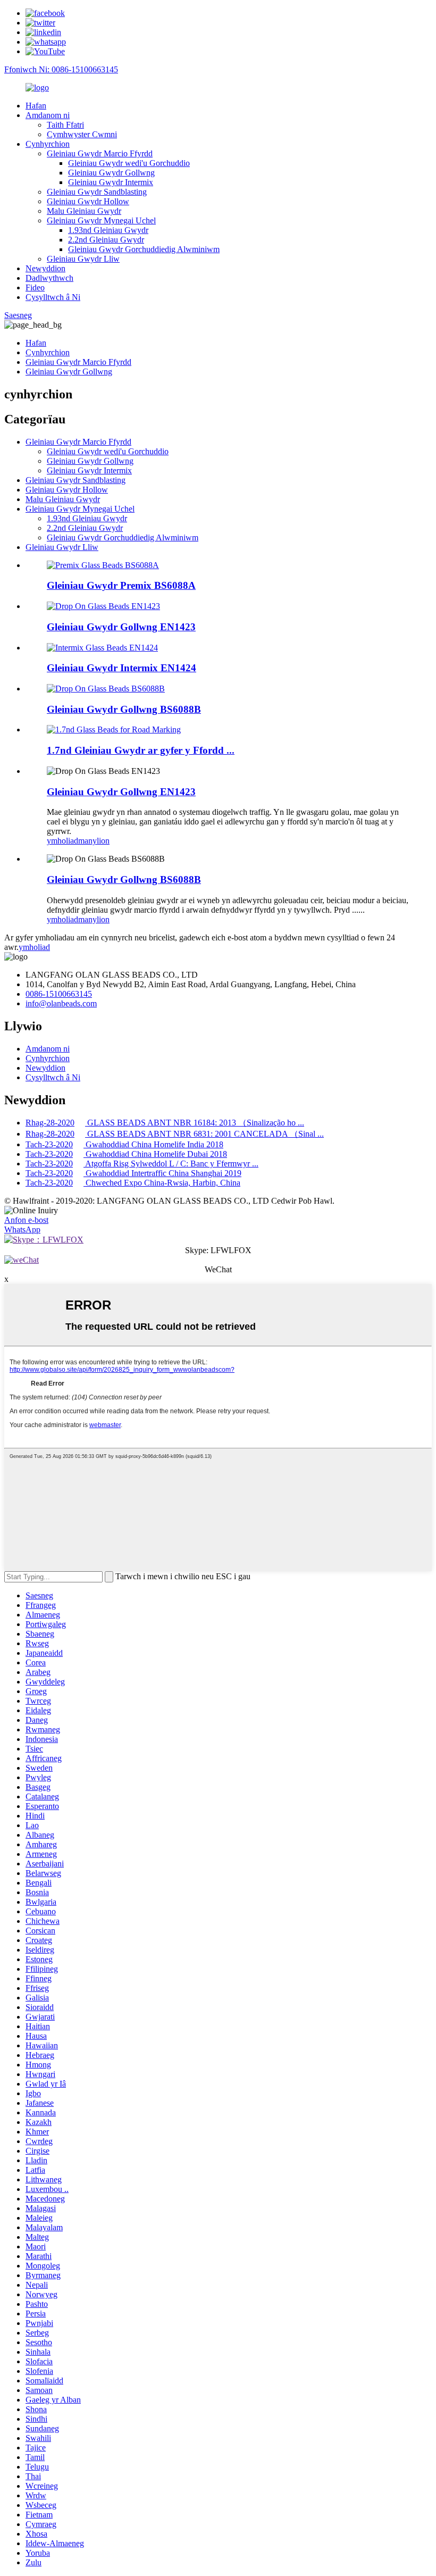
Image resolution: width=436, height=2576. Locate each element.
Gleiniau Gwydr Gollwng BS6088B (124, 709)
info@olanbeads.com (61, 1003)
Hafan (36, 106)
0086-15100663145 (59, 994)
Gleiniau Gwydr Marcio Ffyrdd (100, 153)
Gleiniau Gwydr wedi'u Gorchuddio (129, 163)
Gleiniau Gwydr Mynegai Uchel (101, 220)
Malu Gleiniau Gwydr (84, 211)
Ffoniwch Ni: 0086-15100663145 (61, 69)
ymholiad (62, 841)
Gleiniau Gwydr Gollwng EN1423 (121, 627)
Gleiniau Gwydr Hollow (88, 201)
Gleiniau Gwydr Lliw (83, 259)
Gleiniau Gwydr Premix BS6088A (121, 585)
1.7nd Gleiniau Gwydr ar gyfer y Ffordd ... (141, 750)
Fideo (35, 287)
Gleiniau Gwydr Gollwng (111, 173)
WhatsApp (22, 1229)
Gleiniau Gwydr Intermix (111, 182)
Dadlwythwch (49, 278)
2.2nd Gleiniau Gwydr (106, 240)
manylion (94, 841)
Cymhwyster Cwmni (82, 134)
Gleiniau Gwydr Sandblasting (97, 192)
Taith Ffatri (65, 125)
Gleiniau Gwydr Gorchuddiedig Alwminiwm (144, 249)
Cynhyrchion (48, 144)
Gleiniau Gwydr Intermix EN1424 (121, 668)
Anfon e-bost (26, 1220)
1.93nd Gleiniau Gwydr (108, 230)
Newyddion (45, 268)
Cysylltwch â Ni (53, 297)
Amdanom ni (48, 115)
